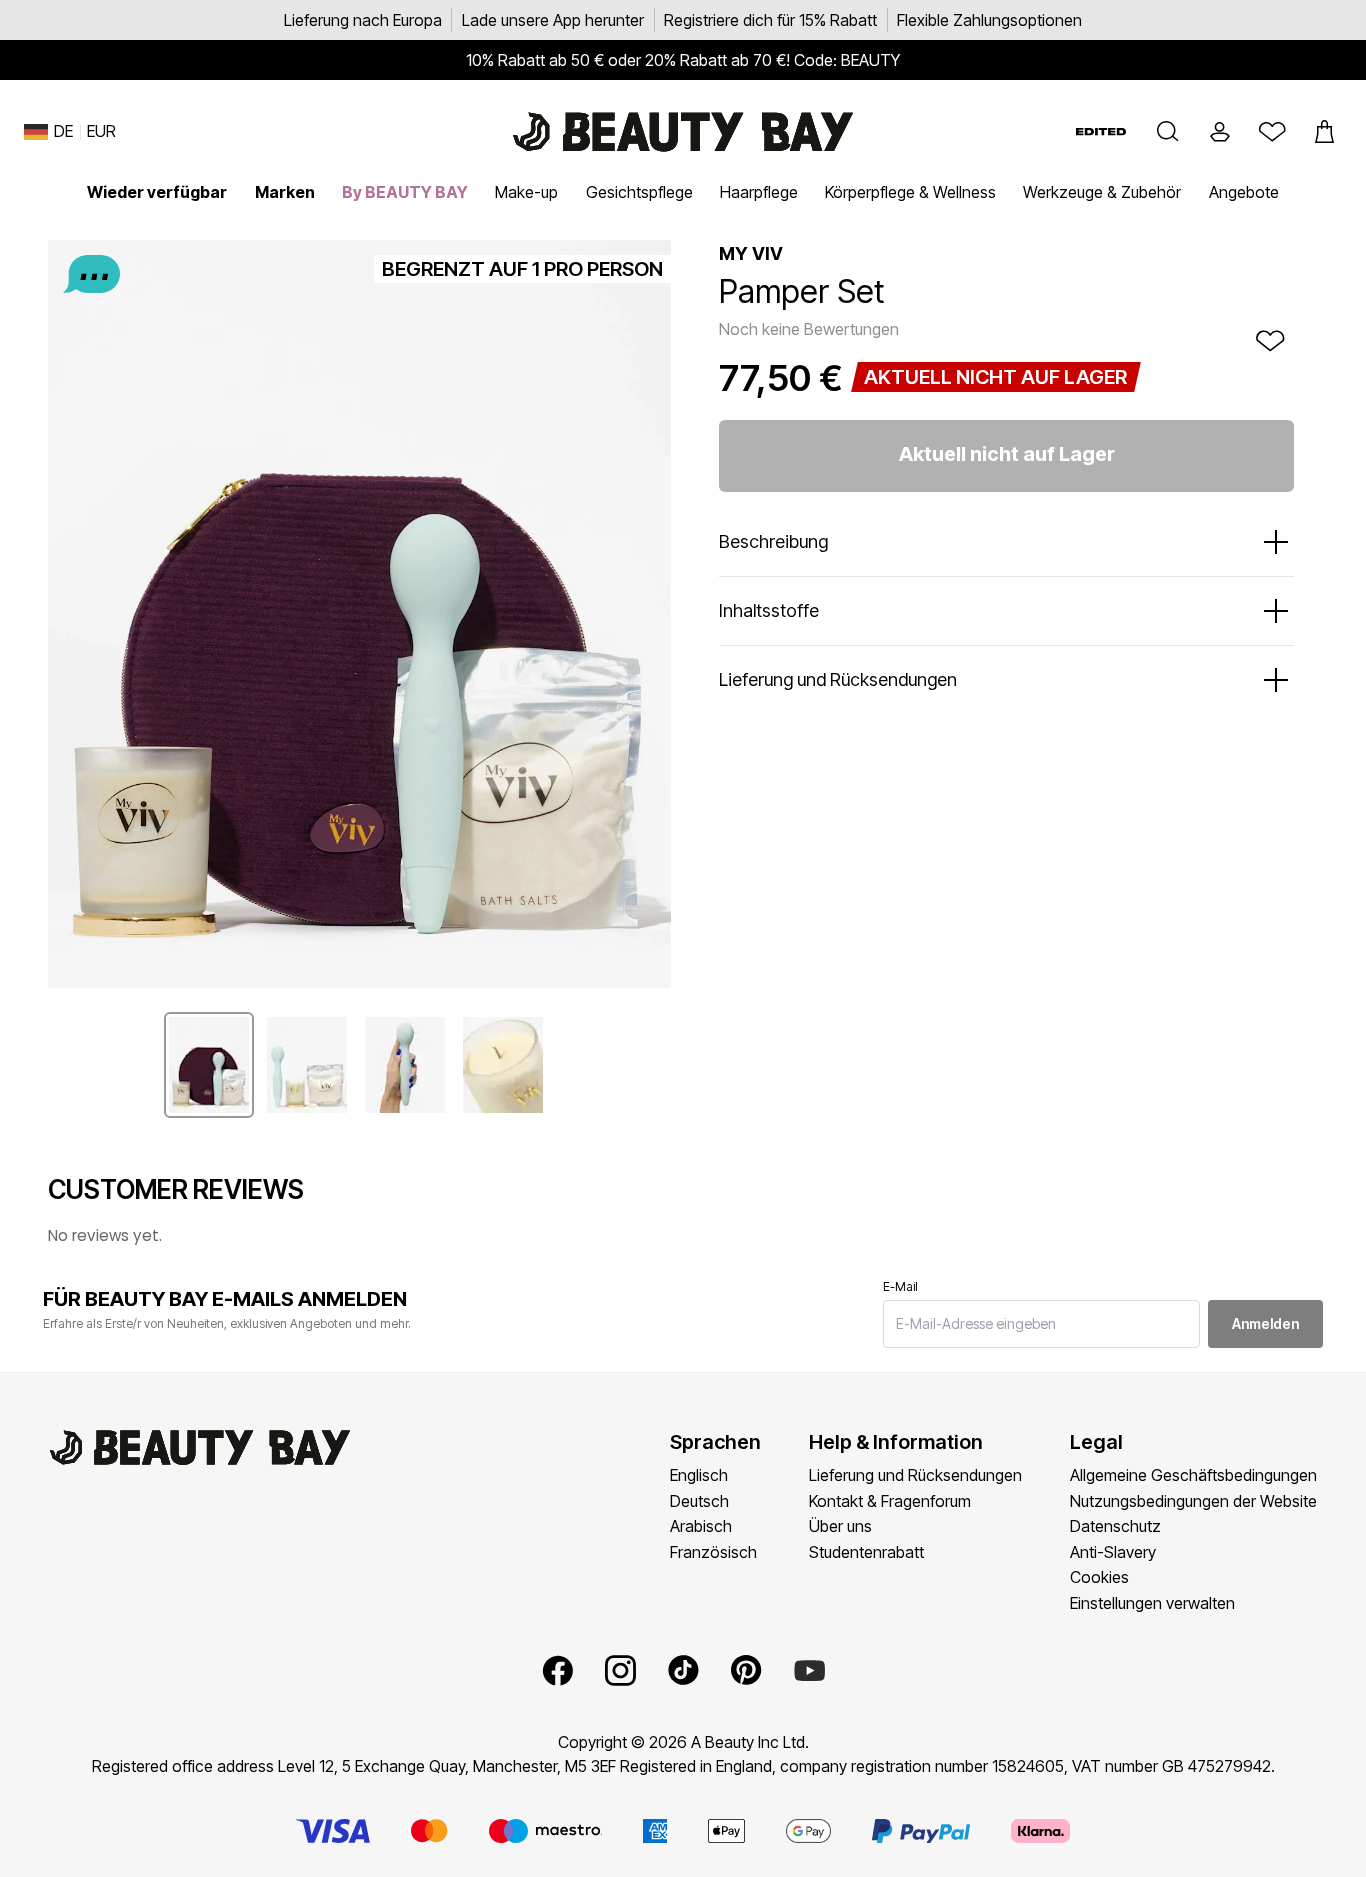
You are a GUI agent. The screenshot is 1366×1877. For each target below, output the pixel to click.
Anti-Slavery (1113, 1552)
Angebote (1244, 192)
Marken (285, 192)
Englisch (699, 1475)
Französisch (713, 1552)
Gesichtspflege (639, 192)
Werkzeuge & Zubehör (1102, 192)
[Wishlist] (1272, 132)
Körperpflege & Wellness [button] (910, 192)
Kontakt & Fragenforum (890, 1501)
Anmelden (1265, 1323)
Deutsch (699, 1501)
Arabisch (701, 1526)
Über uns (840, 1526)
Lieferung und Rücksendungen (915, 1475)
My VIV (751, 253)
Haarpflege (759, 192)
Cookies (1099, 1577)
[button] (1168, 132)
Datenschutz (1115, 1526)
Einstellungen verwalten (1152, 1603)
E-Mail (900, 1286)
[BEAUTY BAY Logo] (683, 132)
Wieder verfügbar (157, 192)
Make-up (526, 192)
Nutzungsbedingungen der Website (1193, 1501)
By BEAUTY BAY (405, 192)
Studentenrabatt (866, 1552)
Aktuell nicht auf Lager (1007, 454)
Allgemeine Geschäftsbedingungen (1193, 1475)
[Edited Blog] (1101, 131)
